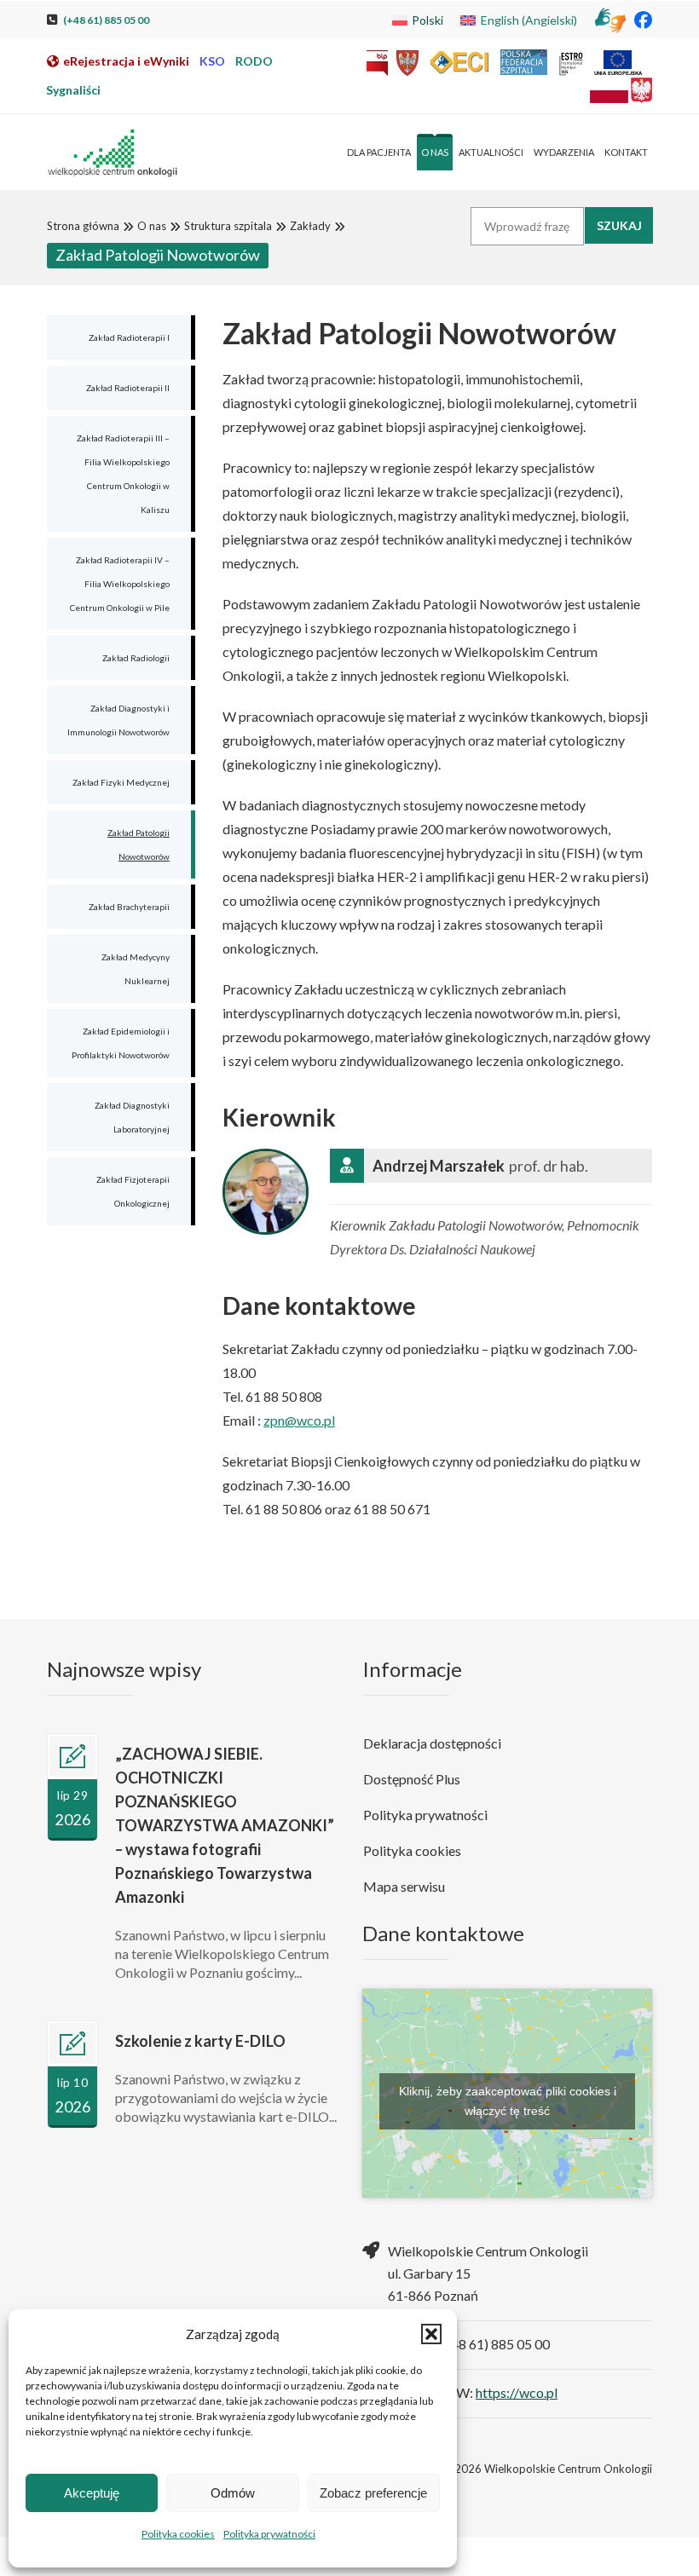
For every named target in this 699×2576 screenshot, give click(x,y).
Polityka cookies (178, 2534)
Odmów (233, 2493)
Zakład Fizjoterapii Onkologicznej (133, 1191)
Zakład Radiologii (136, 658)
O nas (152, 226)
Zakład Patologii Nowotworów (139, 844)
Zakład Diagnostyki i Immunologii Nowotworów (118, 720)
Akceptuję (92, 2493)
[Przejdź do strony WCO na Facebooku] (643, 19)
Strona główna (83, 226)
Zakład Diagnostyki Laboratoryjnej (132, 1117)
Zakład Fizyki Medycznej (121, 782)
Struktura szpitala (228, 226)
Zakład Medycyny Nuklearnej (136, 969)
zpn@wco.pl (299, 1420)
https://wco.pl (517, 2392)
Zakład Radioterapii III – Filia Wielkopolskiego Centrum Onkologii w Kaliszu (123, 474)
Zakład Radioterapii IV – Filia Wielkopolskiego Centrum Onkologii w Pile (120, 584)
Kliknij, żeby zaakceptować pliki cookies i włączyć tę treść (508, 2101)
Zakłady (310, 226)
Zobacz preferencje (373, 2493)
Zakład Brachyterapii (129, 907)
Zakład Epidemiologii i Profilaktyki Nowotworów (121, 1043)
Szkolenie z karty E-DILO (200, 2041)
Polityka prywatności (269, 2534)
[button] (431, 2334)
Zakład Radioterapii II (128, 388)
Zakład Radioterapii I (129, 337)
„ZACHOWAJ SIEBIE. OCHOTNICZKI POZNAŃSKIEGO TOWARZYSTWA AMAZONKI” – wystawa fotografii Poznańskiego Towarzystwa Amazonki (225, 1825)
